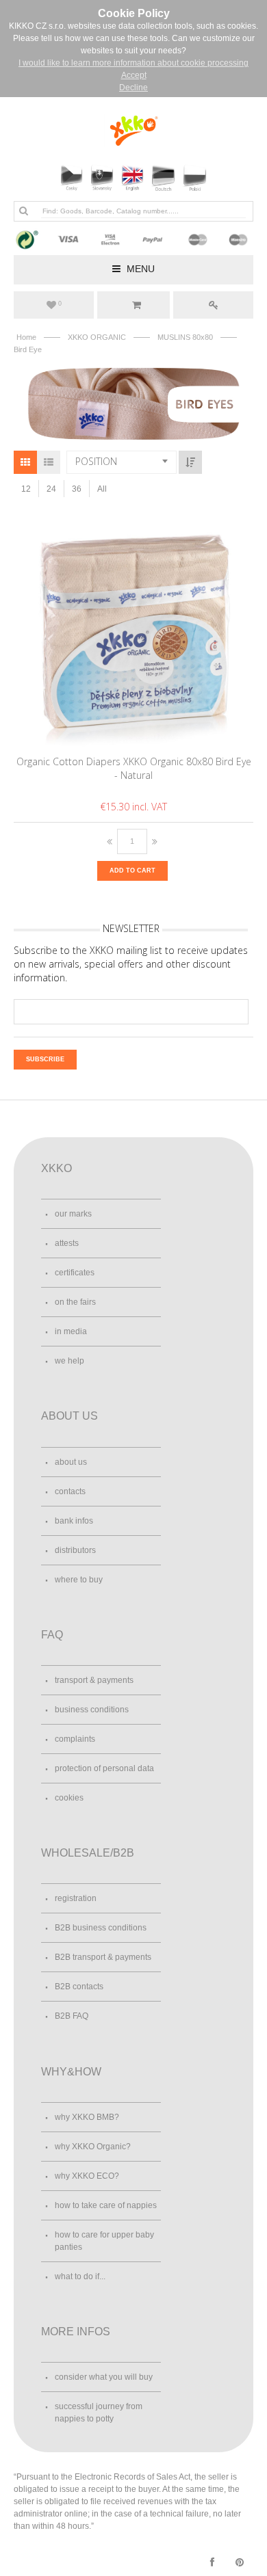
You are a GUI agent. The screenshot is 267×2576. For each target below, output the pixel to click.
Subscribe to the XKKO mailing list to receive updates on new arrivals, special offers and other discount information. (131, 964)
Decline (133, 88)
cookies (69, 1798)
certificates (75, 1273)
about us (71, 1462)
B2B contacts (79, 1987)
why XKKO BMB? (87, 2117)
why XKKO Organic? (93, 2147)
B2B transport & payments (103, 1957)
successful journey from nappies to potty (99, 2413)
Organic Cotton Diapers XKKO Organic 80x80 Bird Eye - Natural (134, 768)
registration (76, 1898)
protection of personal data (104, 1768)
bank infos (74, 1521)
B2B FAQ (72, 2016)
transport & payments (94, 1680)
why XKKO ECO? (87, 2176)
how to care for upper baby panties (104, 2241)
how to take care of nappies (106, 2205)
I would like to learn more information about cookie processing (133, 63)
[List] (49, 462)
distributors (75, 1550)
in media (71, 1331)
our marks (73, 1214)
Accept (134, 75)
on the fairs (75, 1302)
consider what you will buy (104, 2377)
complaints (75, 1739)
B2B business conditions (101, 1928)
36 (77, 489)
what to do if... (80, 2276)
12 (26, 489)
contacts (70, 1491)
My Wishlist (60, 304)
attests (67, 1243)
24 (51, 489)
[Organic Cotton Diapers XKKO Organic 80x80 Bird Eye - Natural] (134, 629)
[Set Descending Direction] (190, 462)
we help (69, 1361)
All (102, 489)
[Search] (23, 211)
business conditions (92, 1710)
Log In (213, 305)
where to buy (79, 1580)
